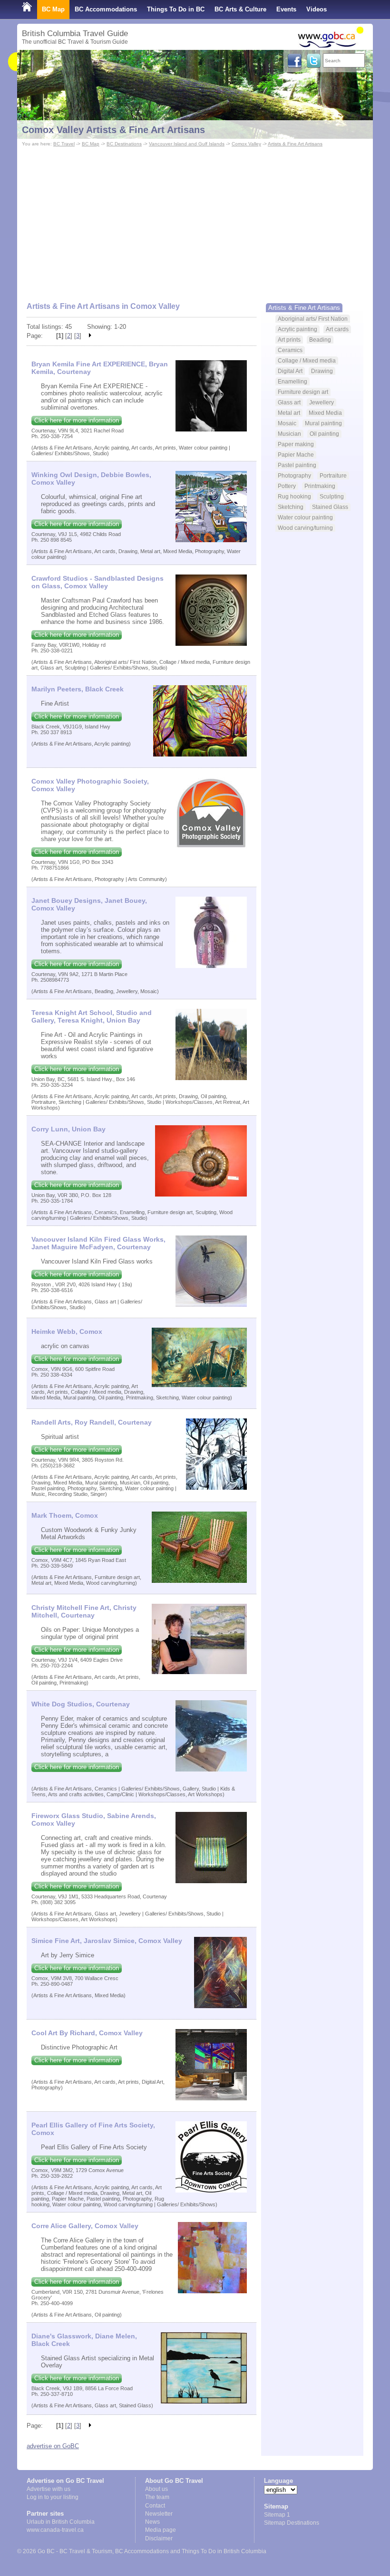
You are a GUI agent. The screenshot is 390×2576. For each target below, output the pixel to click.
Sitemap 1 (277, 2515)
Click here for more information (77, 420)
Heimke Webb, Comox (67, 1331)
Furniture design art (303, 392)
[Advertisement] (195, 220)
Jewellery (322, 402)
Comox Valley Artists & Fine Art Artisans (113, 130)
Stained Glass (330, 507)
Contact (155, 2506)
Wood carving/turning (305, 528)
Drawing (322, 371)
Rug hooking (294, 496)
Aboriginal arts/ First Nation (313, 319)
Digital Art (290, 371)
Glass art (289, 402)
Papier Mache (296, 455)
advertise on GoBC (53, 2446)
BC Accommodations (106, 9)
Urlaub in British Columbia (61, 2522)
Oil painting (324, 434)
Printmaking (320, 486)
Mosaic (287, 423)
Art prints (289, 340)
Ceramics (290, 350)
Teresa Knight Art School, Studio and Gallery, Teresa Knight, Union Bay (92, 1016)
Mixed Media (325, 413)
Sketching (291, 507)
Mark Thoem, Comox (65, 1515)
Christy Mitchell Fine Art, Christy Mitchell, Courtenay (84, 1611)
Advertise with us (49, 2489)
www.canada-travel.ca (55, 2530)
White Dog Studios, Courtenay (81, 1704)
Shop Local (39, 28)
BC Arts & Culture (240, 9)
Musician (289, 434)
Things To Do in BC (176, 9)
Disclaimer (159, 2538)
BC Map (53, 9)
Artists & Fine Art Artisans (295, 144)
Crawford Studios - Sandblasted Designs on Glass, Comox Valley (97, 582)
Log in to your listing (53, 2497)
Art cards (337, 329)
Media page (161, 2530)
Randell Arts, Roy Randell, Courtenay (92, 1422)
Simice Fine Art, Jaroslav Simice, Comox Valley (107, 1941)
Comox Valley (246, 144)
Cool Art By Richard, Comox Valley (87, 2033)
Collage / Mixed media (307, 360)
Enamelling (292, 381)
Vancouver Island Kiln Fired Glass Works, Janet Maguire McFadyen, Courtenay (98, 1243)
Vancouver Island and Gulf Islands (187, 144)
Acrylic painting (297, 329)
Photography (294, 475)
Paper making (296, 444)
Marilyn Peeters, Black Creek (78, 689)
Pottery (287, 486)
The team (157, 2497)
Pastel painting (297, 465)
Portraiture (333, 475)
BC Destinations (124, 144)
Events (286, 9)
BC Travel (64, 144)
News (152, 2522)
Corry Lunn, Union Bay (68, 1129)
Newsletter (159, 2514)
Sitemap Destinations (292, 2523)
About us (156, 2489)
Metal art (289, 413)
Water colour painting (305, 517)
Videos (317, 9)
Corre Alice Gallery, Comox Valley (85, 2226)
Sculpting (332, 496)
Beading (320, 340)
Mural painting (323, 423)
